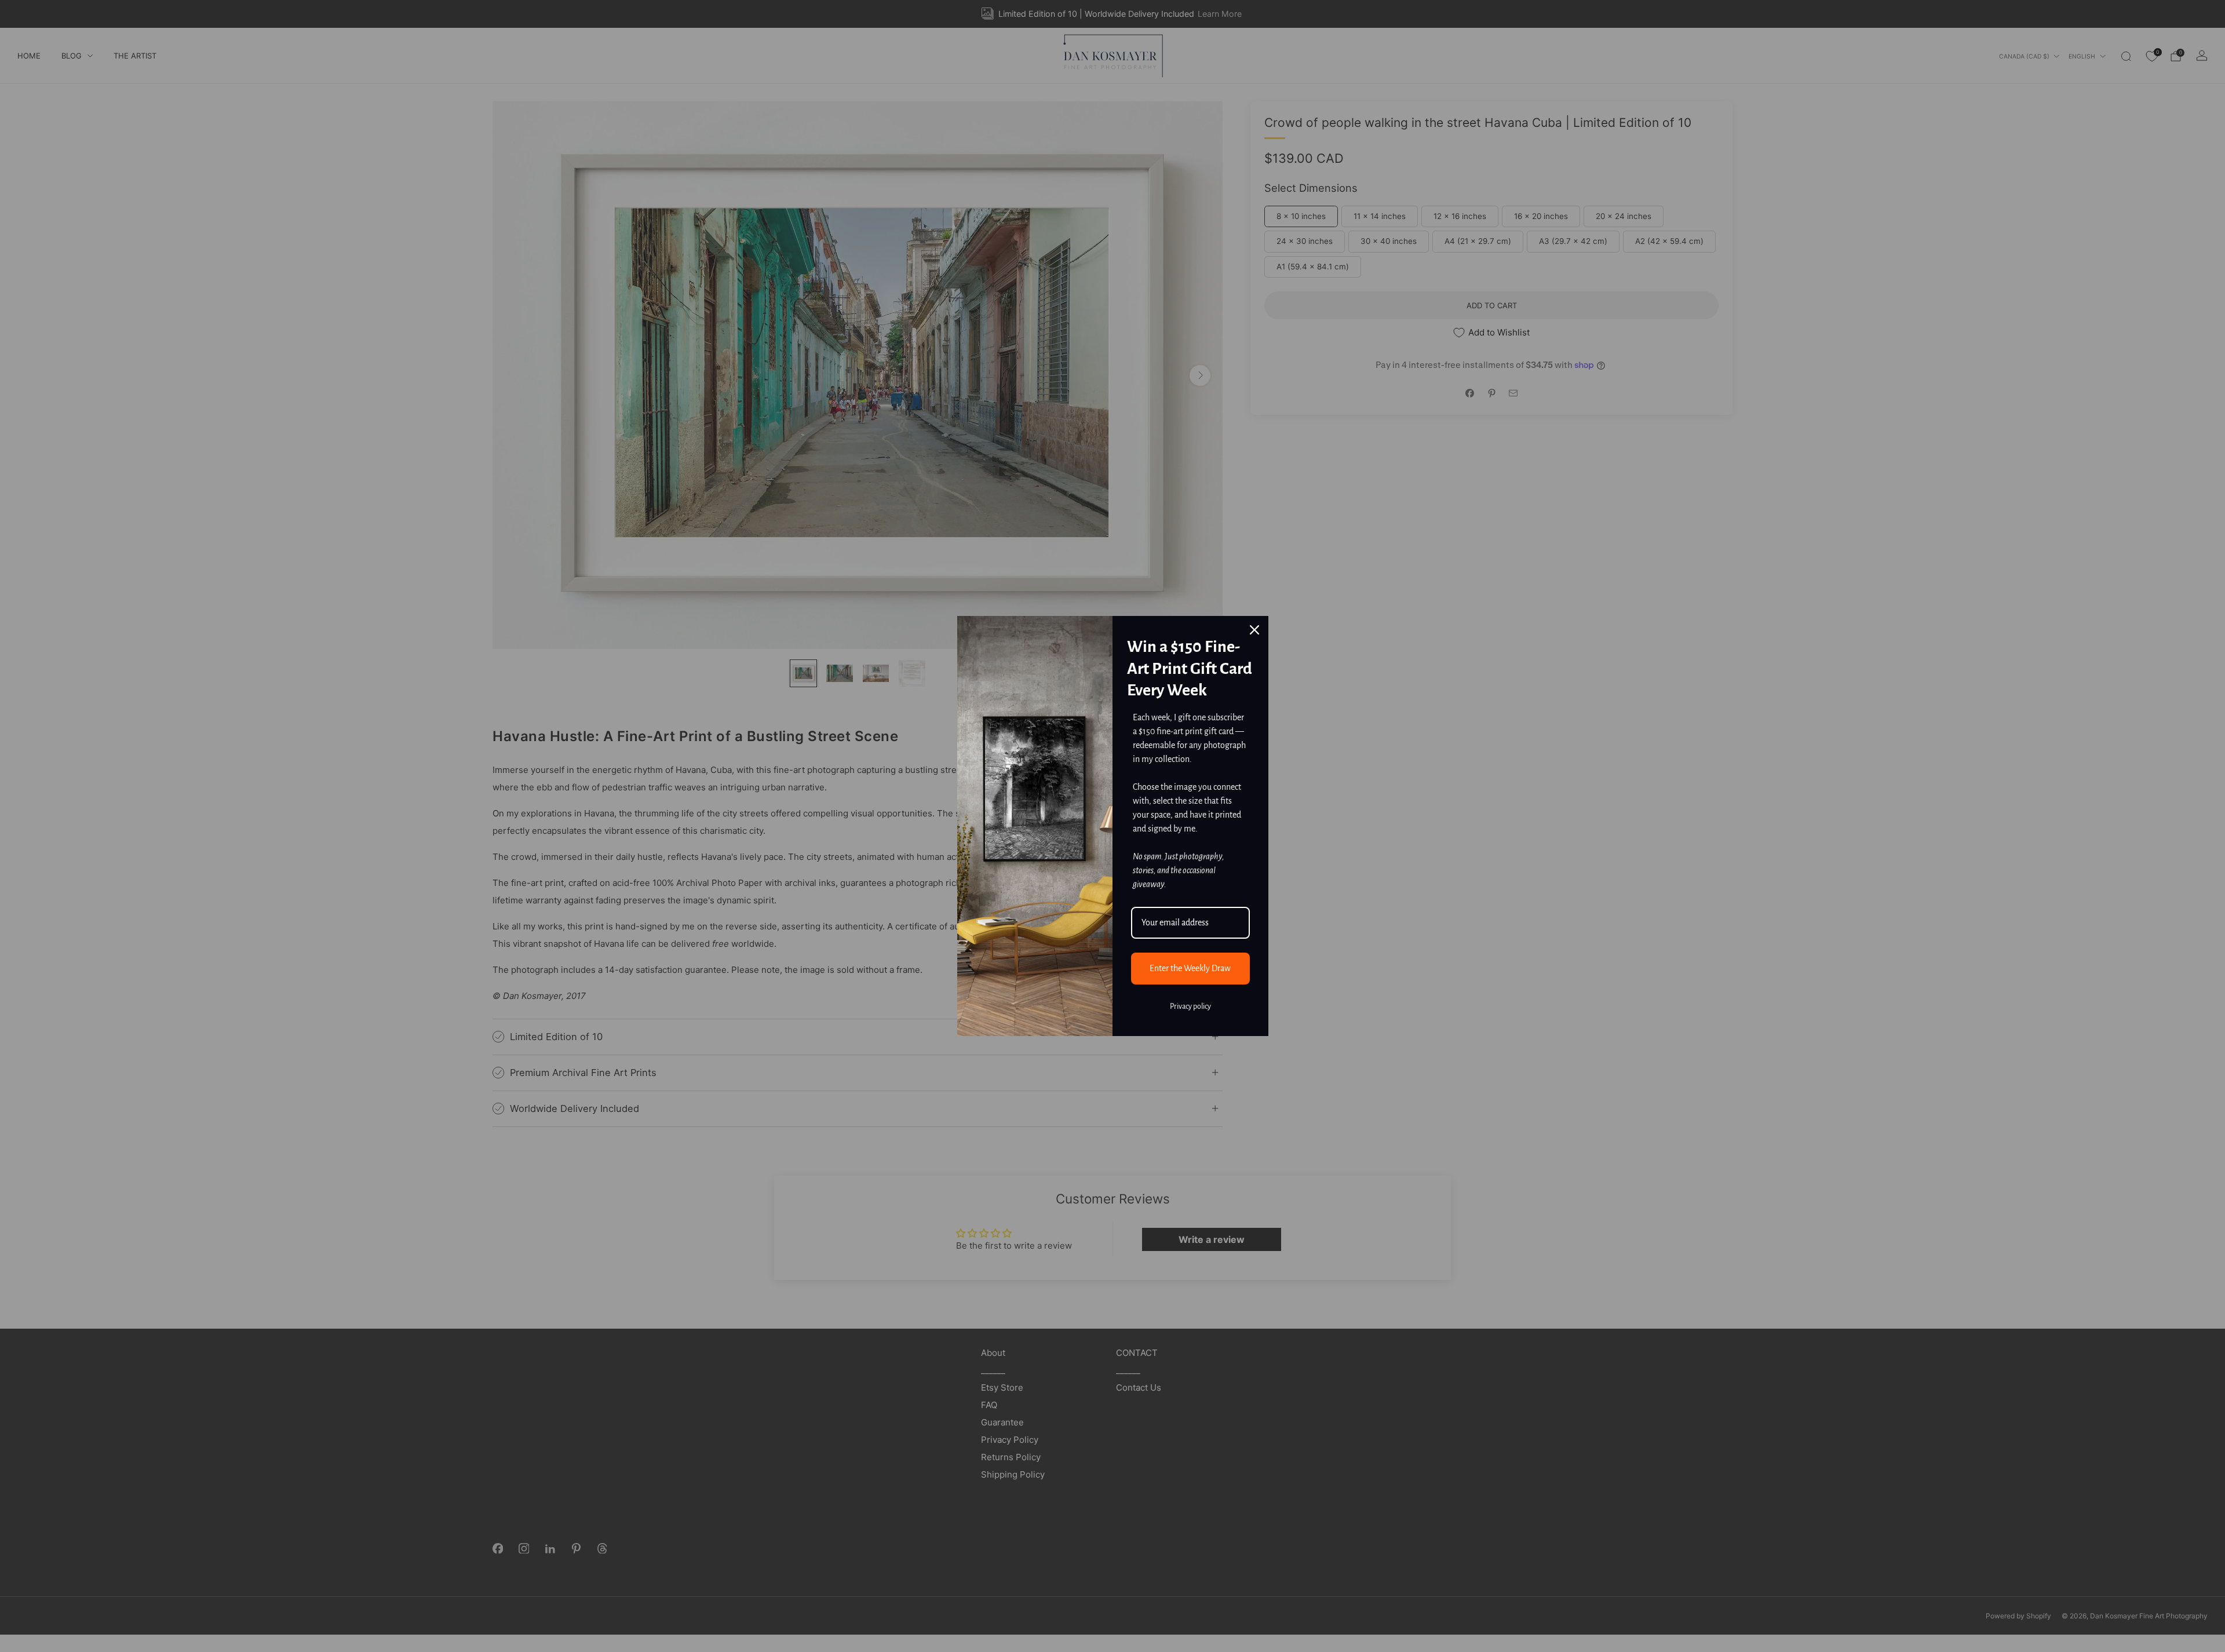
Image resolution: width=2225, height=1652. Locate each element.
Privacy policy (1190, 1006)
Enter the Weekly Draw (1190, 968)
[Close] (1254, 630)
